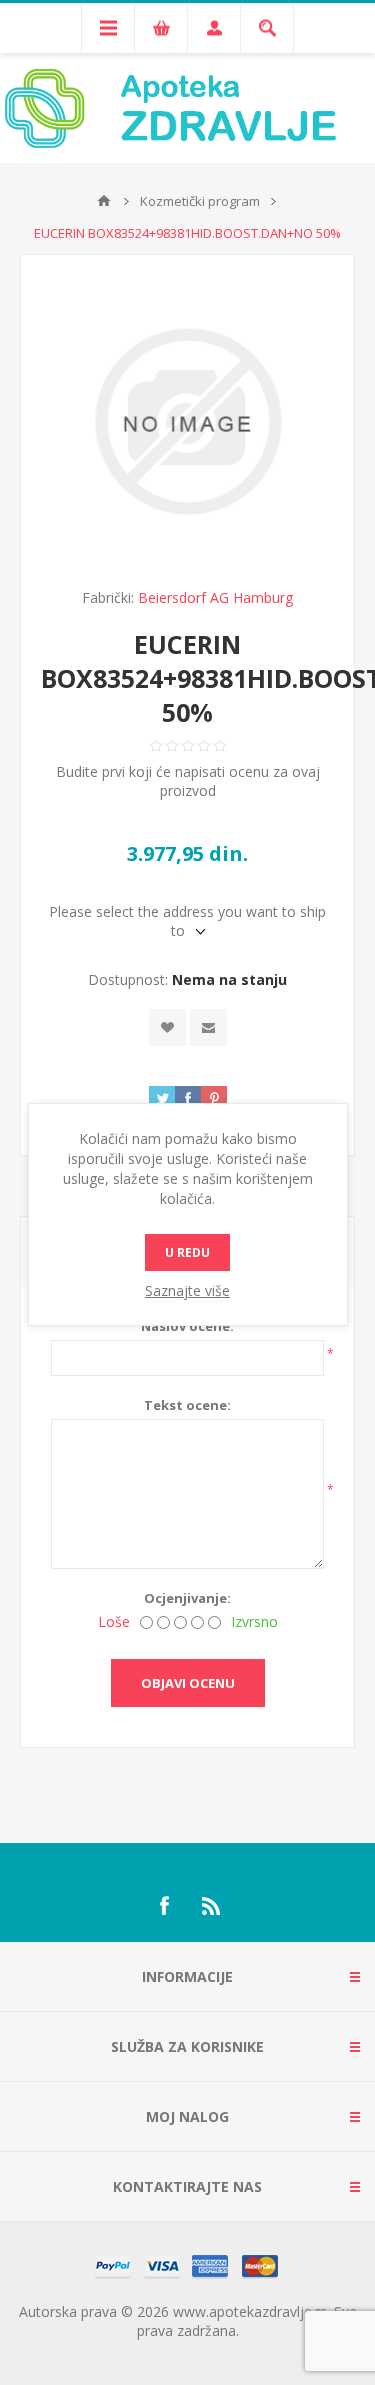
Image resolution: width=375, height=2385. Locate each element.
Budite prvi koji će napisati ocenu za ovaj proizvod (188, 781)
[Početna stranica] (104, 201)
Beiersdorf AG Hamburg (215, 597)
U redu (187, 1252)
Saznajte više (187, 1290)
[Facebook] (164, 1906)
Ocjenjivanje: (187, 1598)
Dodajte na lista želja (167, 1027)
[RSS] (212, 1906)
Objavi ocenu (188, 1683)
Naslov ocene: (187, 1326)
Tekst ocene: (187, 1405)
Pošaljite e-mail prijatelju (208, 1027)
